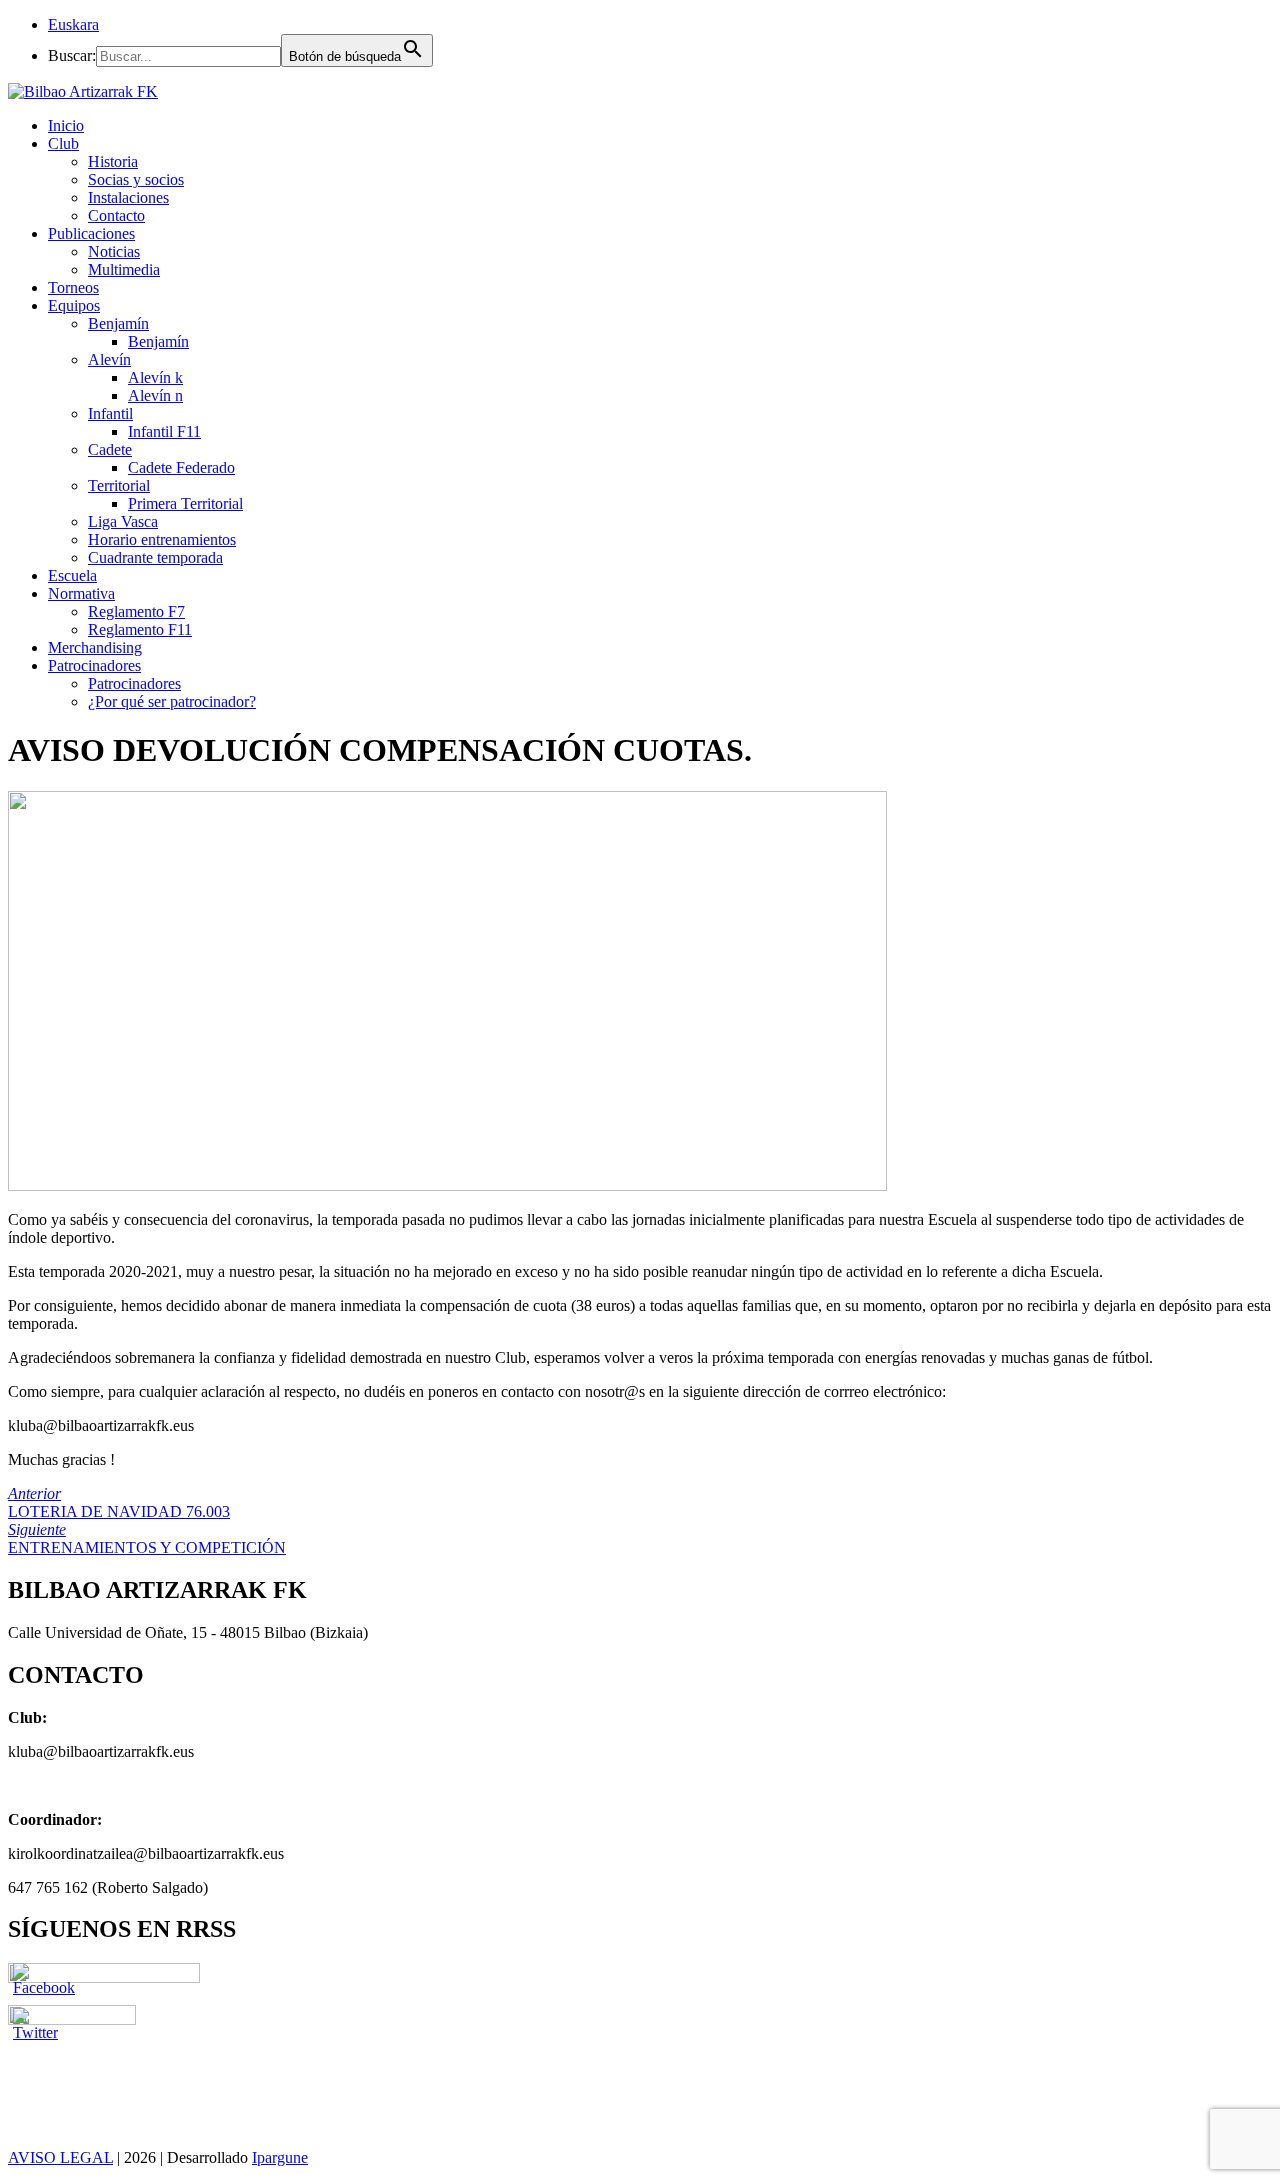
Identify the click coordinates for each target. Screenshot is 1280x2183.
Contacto (116, 215)
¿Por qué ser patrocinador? (172, 701)
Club (63, 143)
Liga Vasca (123, 521)
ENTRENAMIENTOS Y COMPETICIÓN (147, 1538)
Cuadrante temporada (155, 557)
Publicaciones (91, 233)
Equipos (74, 305)
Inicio (66, 125)
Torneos (73, 287)
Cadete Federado (181, 467)
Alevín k (155, 377)
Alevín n (155, 395)
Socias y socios (136, 179)
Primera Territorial (185, 503)
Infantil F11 (164, 431)
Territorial (119, 485)
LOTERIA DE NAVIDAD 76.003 (119, 1502)
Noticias (114, 251)
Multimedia (124, 269)
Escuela (72, 575)
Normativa (81, 593)
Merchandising (95, 647)
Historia (113, 161)
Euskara (73, 24)
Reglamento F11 (140, 629)
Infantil (110, 413)
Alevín (109, 359)
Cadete (110, 449)
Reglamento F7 (136, 611)
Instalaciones (128, 197)
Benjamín (118, 323)
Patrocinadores (94, 665)
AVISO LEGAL (60, 2157)
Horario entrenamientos (162, 539)
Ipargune (280, 2157)
